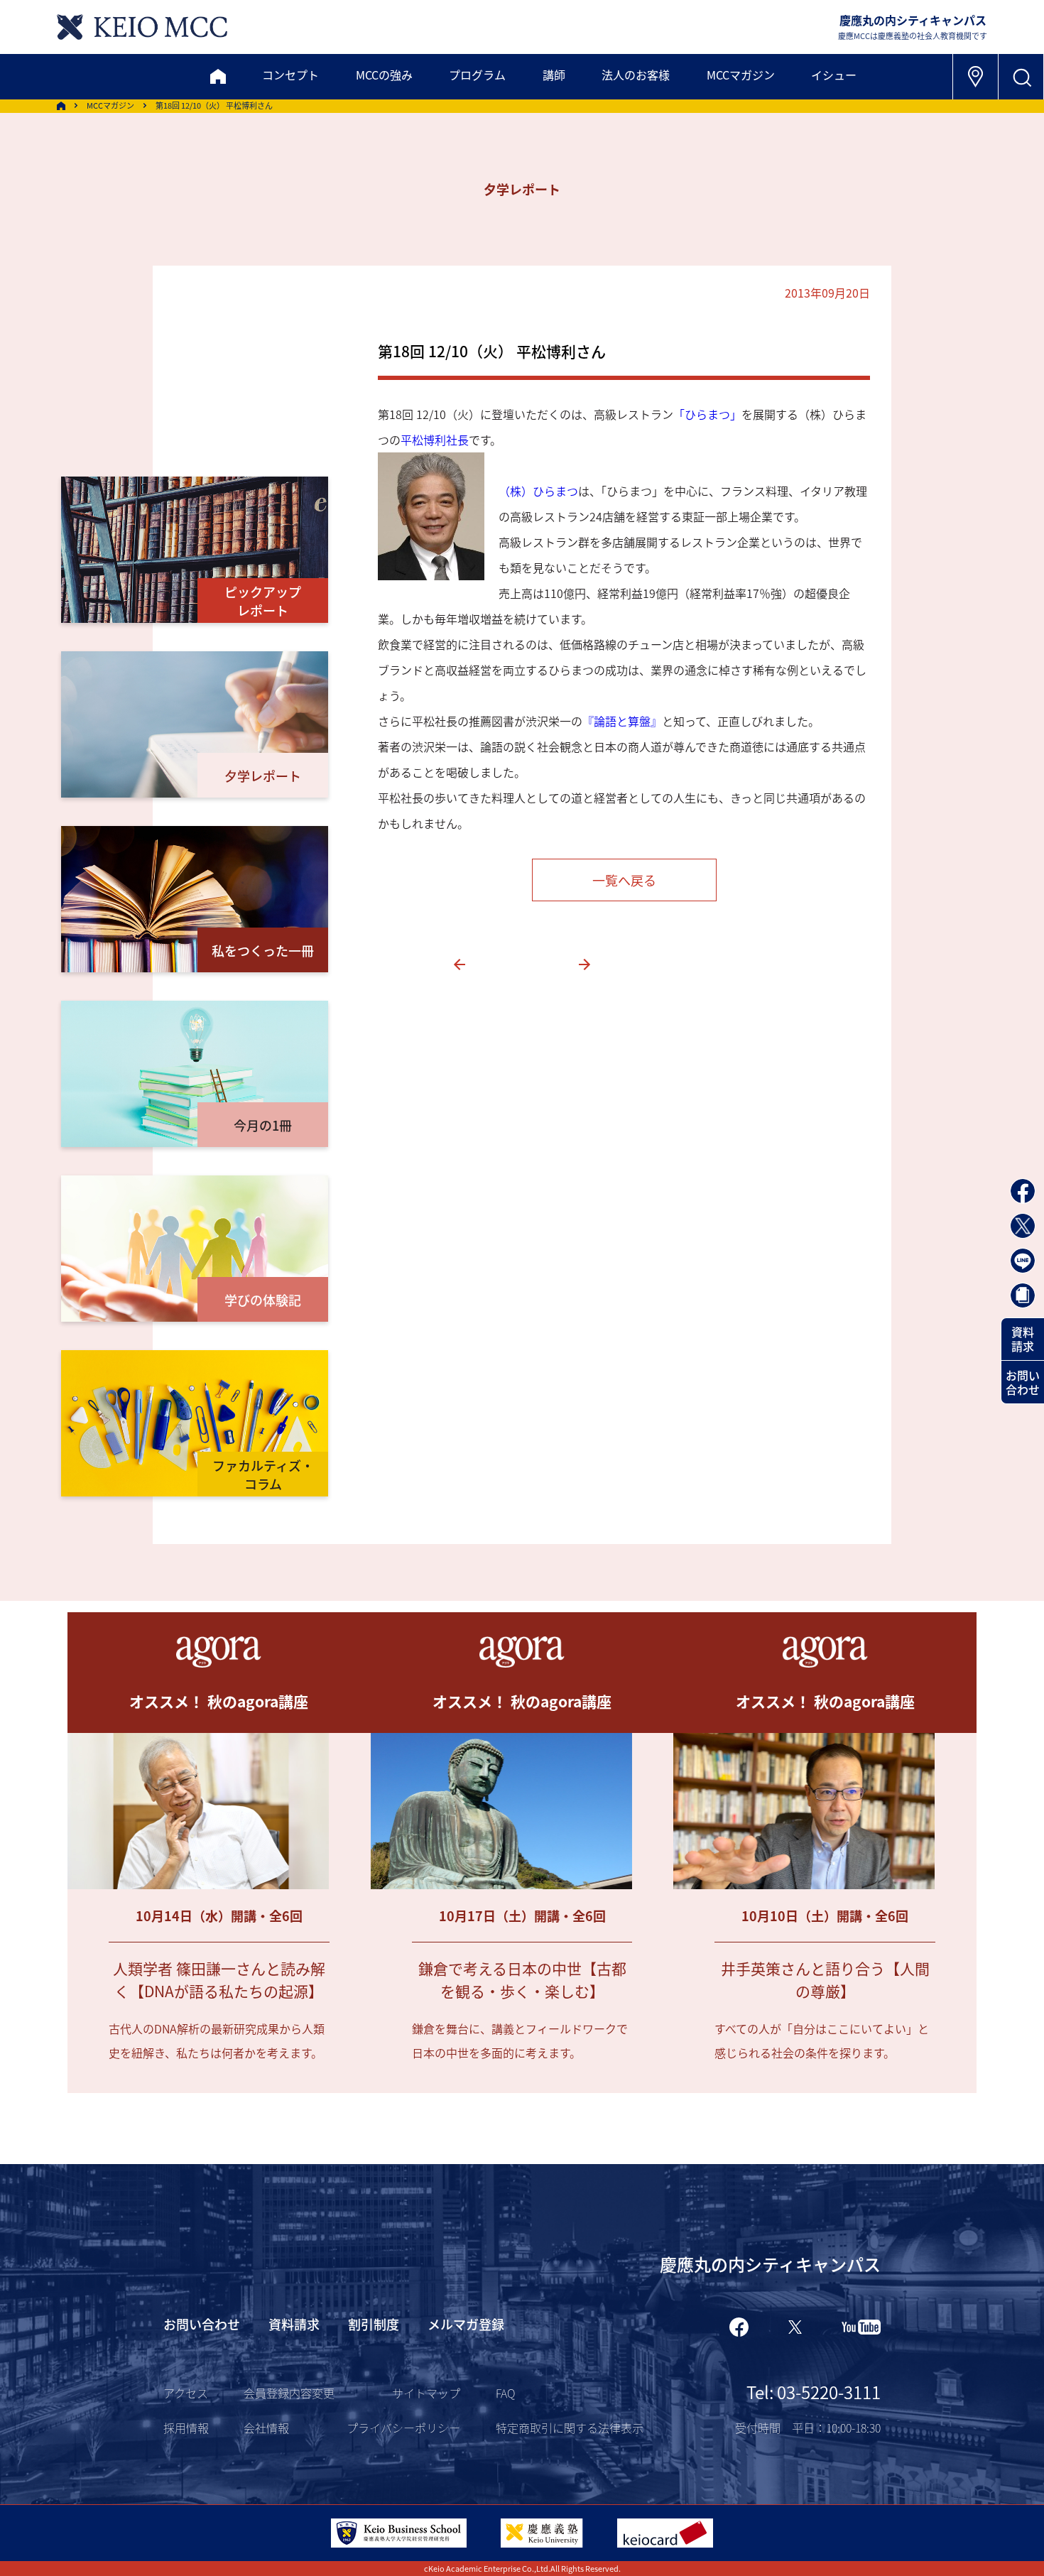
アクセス (186, 2393)
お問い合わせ (1023, 1382)
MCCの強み (384, 75)
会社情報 (266, 2428)
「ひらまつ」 (707, 414)
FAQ (505, 2393)
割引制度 (374, 2324)
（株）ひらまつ (538, 491)
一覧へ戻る (624, 880)
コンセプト (290, 75)
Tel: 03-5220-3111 (814, 2392)
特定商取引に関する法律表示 (570, 2428)
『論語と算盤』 (622, 721)
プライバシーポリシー (403, 2428)
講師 (554, 75)
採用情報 (186, 2428)
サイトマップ (426, 2393)
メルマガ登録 (466, 2324)
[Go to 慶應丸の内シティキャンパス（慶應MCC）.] (61, 106)
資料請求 (1023, 1339)
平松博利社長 (435, 440)
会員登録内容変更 (289, 2393)
